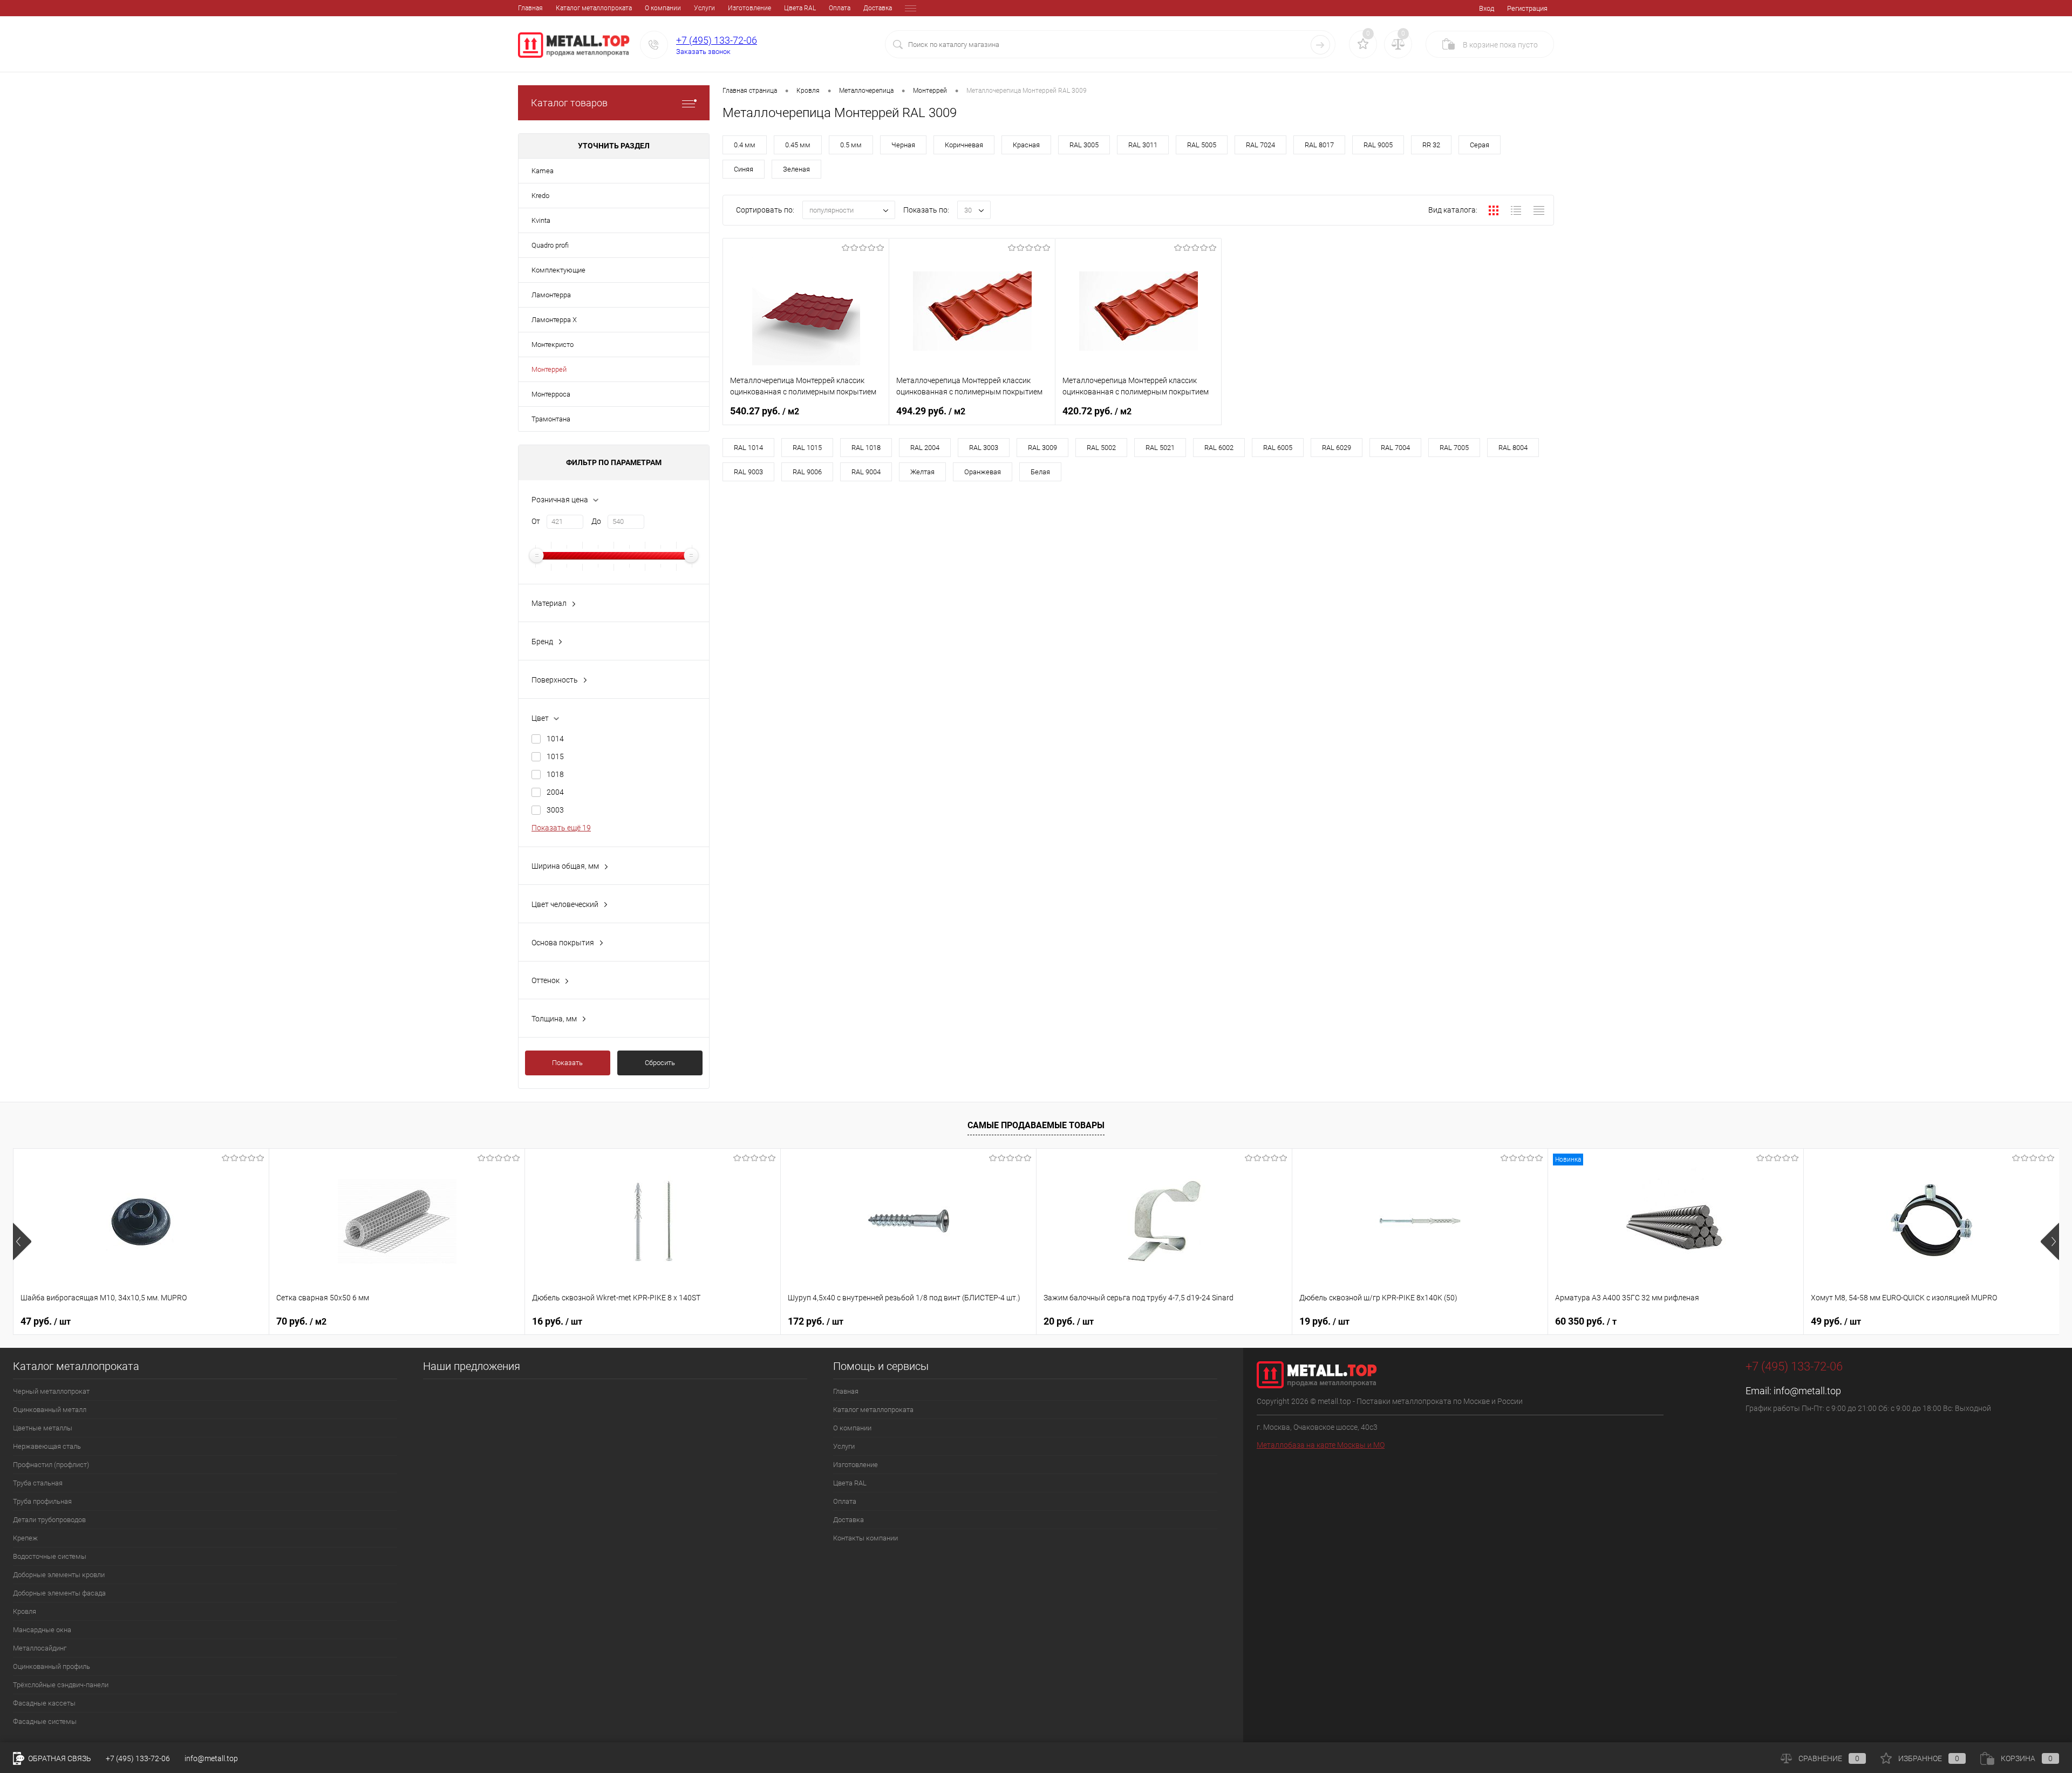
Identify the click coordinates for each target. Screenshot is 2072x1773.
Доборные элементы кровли (59, 1575)
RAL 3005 (1084, 145)
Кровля (25, 1611)
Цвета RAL (800, 8)
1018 (555, 774)
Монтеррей (549, 369)
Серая (1480, 145)
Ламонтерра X (554, 320)
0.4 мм (745, 145)
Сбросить (660, 1063)
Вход (1487, 8)
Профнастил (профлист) (51, 1465)
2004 (555, 792)
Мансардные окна (42, 1630)
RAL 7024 (1260, 145)
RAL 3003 (984, 448)
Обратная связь (59, 1758)
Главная (530, 8)
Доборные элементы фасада (59, 1593)
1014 (555, 739)
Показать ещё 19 (561, 828)
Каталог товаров (569, 103)
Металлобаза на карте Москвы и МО (1321, 1445)
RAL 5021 (1160, 448)
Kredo (540, 196)
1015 (555, 756)
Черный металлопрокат (51, 1391)
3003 (555, 810)
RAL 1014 (748, 448)
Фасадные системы (45, 1721)
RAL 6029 (1337, 448)
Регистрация (1527, 8)
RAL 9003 (748, 472)
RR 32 (1431, 145)
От (536, 521)
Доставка (878, 8)
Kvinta (541, 220)
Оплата (840, 8)
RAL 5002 (1101, 448)
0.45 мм (798, 145)
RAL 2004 (925, 448)
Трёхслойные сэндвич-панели (61, 1685)
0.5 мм (851, 145)
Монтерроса (551, 394)
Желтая (922, 472)
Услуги (704, 8)
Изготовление (749, 8)
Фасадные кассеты (44, 1703)
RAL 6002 (1219, 448)
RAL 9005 (1378, 145)
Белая (1040, 472)
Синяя (744, 169)
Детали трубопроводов (49, 1520)
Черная (903, 145)
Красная (1026, 145)
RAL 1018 (866, 448)
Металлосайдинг (40, 1648)
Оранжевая (983, 472)
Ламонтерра (551, 295)
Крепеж (25, 1538)
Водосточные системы (50, 1556)
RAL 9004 (866, 472)
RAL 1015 (807, 448)
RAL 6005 (1278, 448)
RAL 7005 (1454, 448)
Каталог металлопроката (594, 8)
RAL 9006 (807, 472)
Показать (567, 1063)
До (596, 521)
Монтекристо (553, 345)
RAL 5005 (1202, 145)
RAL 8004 (1513, 448)
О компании (663, 8)
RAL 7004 (1395, 448)
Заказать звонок (703, 52)
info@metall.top (1807, 1391)
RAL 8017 (1319, 145)
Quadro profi (550, 245)
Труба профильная (42, 1501)
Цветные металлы (43, 1428)
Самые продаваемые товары (1036, 1125)
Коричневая (964, 145)
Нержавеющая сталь (47, 1446)
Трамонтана (551, 419)
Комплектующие (558, 270)
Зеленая (796, 169)
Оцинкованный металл (50, 1410)
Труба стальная (38, 1483)
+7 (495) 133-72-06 (717, 40)
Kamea (543, 171)
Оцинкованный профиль (52, 1666)
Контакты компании (865, 1538)
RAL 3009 (1042, 448)
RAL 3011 (1143, 145)
